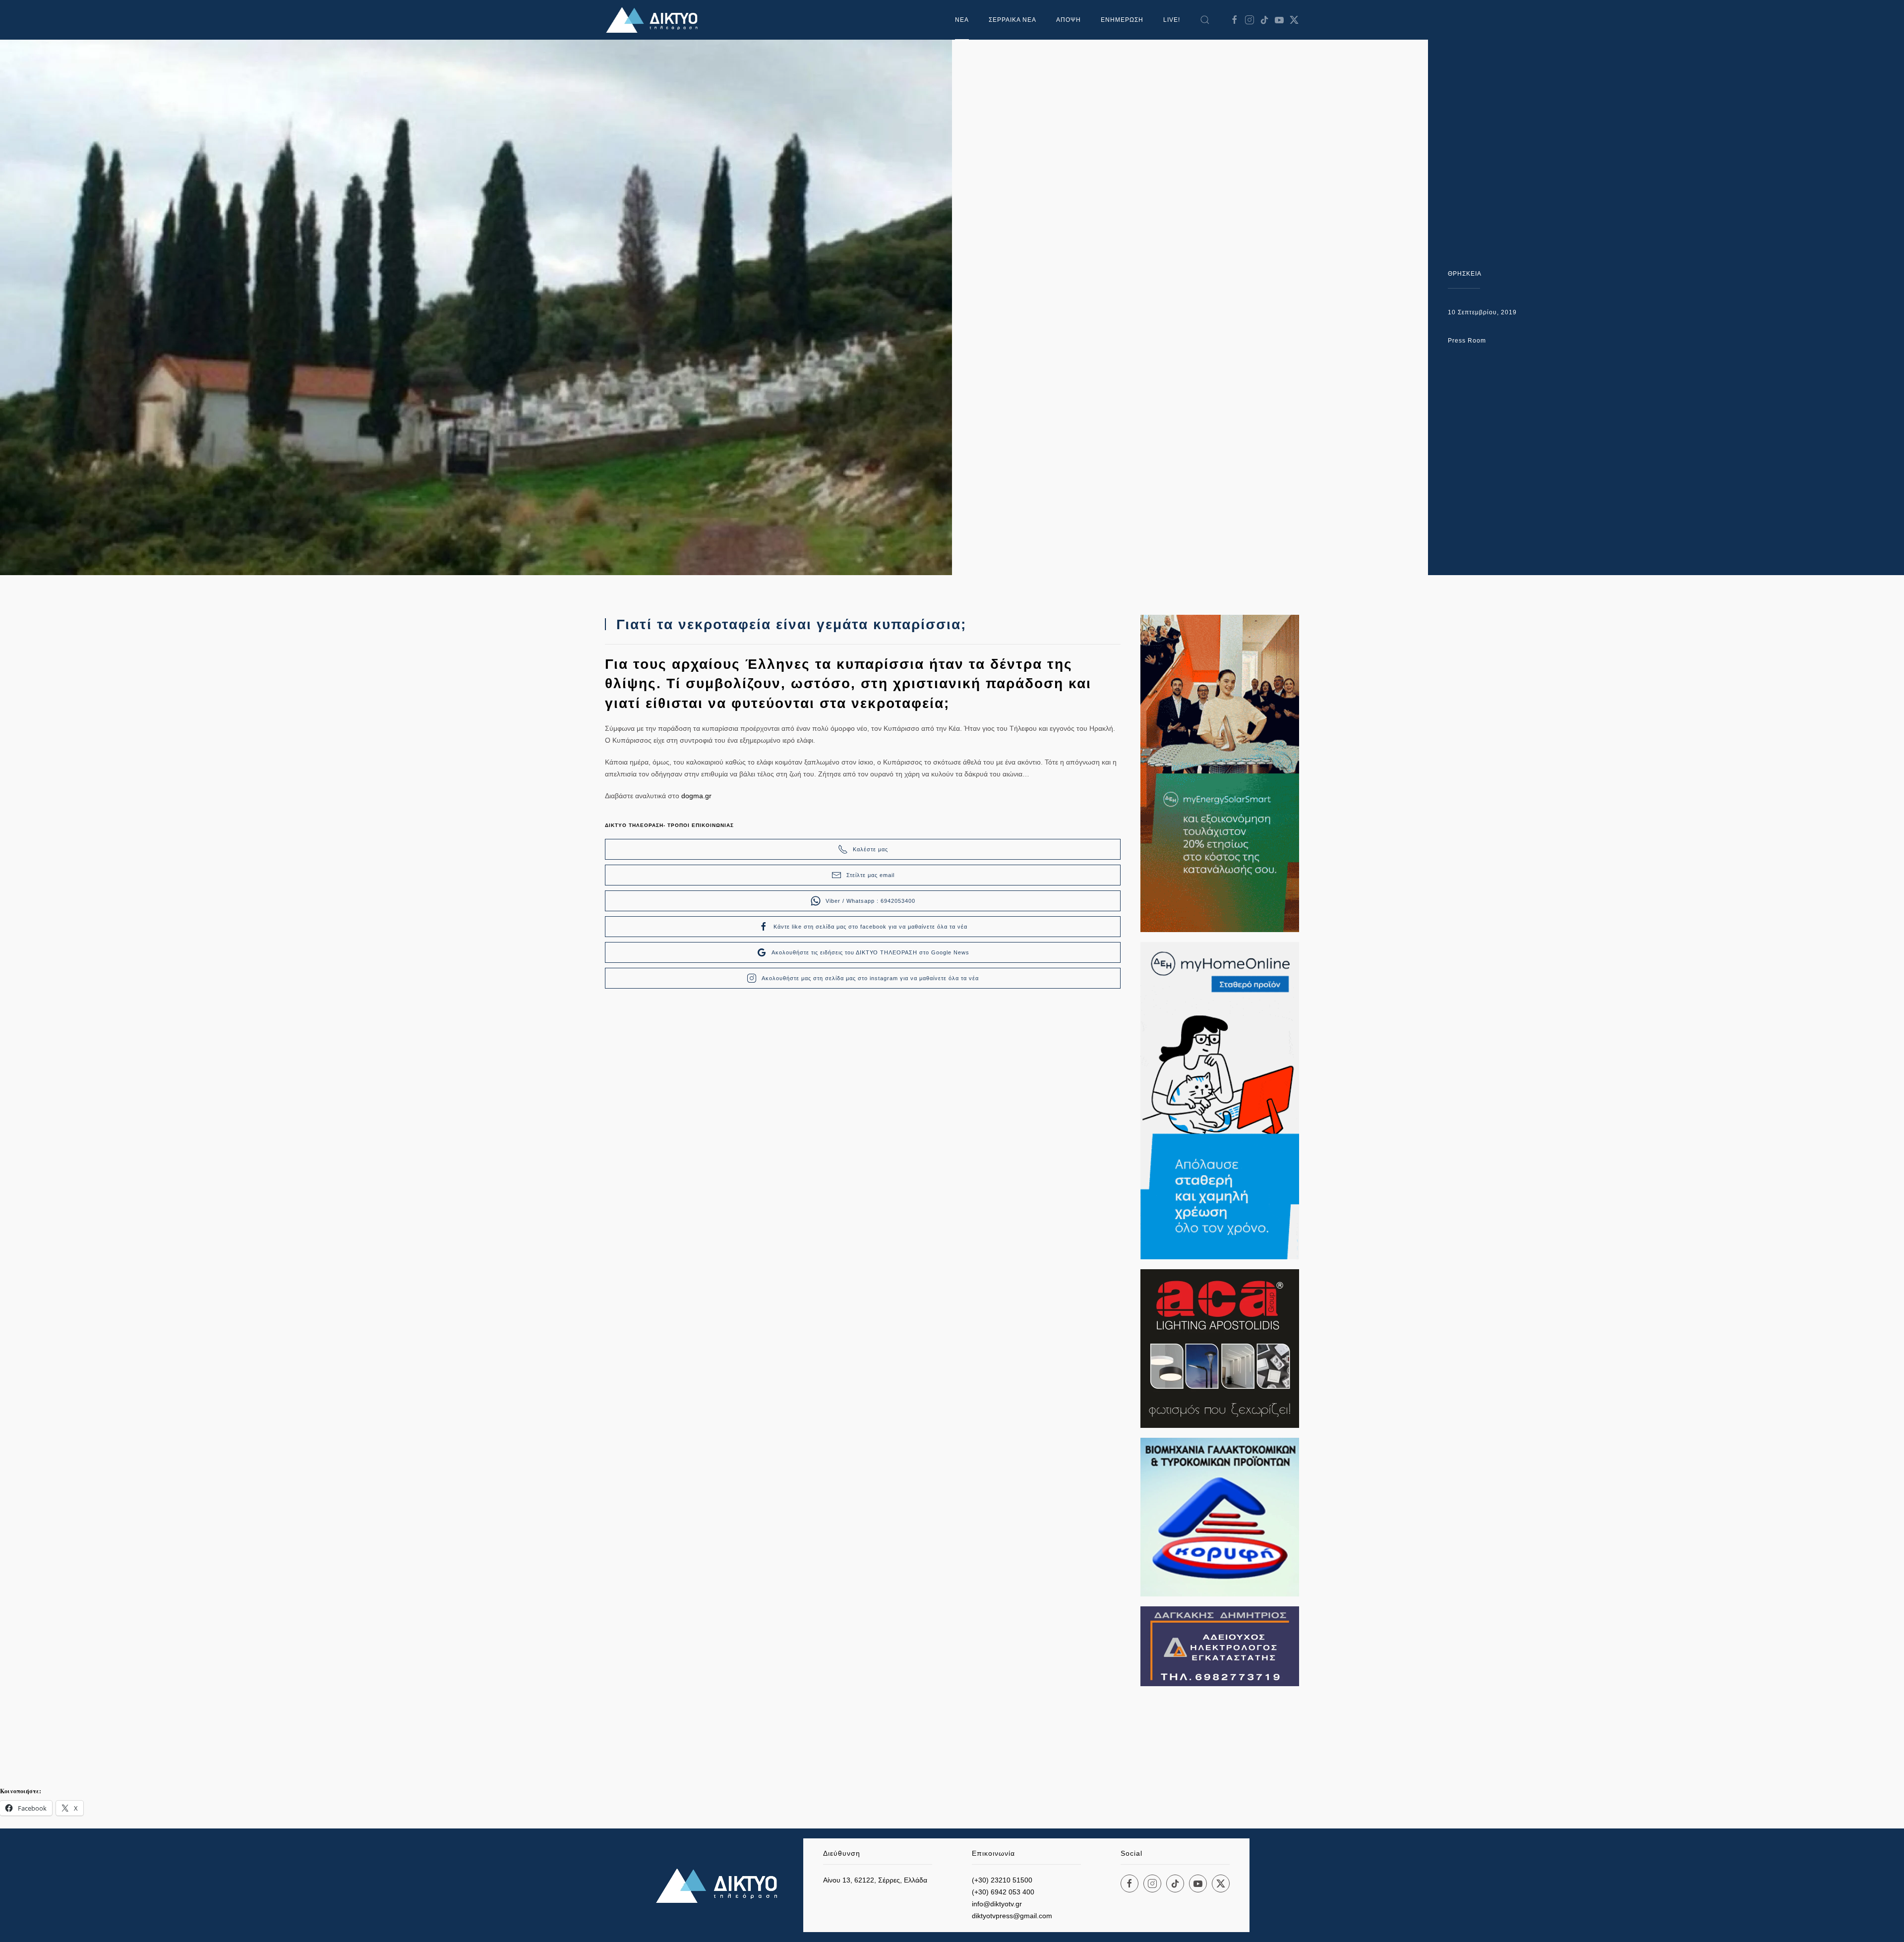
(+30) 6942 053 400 (1003, 1892)
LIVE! (1172, 20)
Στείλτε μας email (870, 875)
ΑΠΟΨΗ (1069, 20)
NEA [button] (962, 20)
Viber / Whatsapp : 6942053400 (870, 901)
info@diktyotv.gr (997, 1904)
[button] (1205, 20)
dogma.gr (696, 796)
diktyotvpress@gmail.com (1012, 1916)
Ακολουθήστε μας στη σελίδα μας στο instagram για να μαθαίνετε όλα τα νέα (870, 978)
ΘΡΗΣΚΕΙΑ (1465, 274)
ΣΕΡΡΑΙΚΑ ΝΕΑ (1012, 20)
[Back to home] (654, 20)
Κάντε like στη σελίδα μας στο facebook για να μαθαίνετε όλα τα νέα (870, 927)
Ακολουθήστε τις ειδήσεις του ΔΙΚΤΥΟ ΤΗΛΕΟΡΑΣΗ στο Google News (870, 952)
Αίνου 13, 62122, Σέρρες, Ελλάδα (875, 1880)
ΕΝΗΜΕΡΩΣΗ (1122, 20)
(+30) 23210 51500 (1002, 1880)
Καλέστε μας (870, 849)
